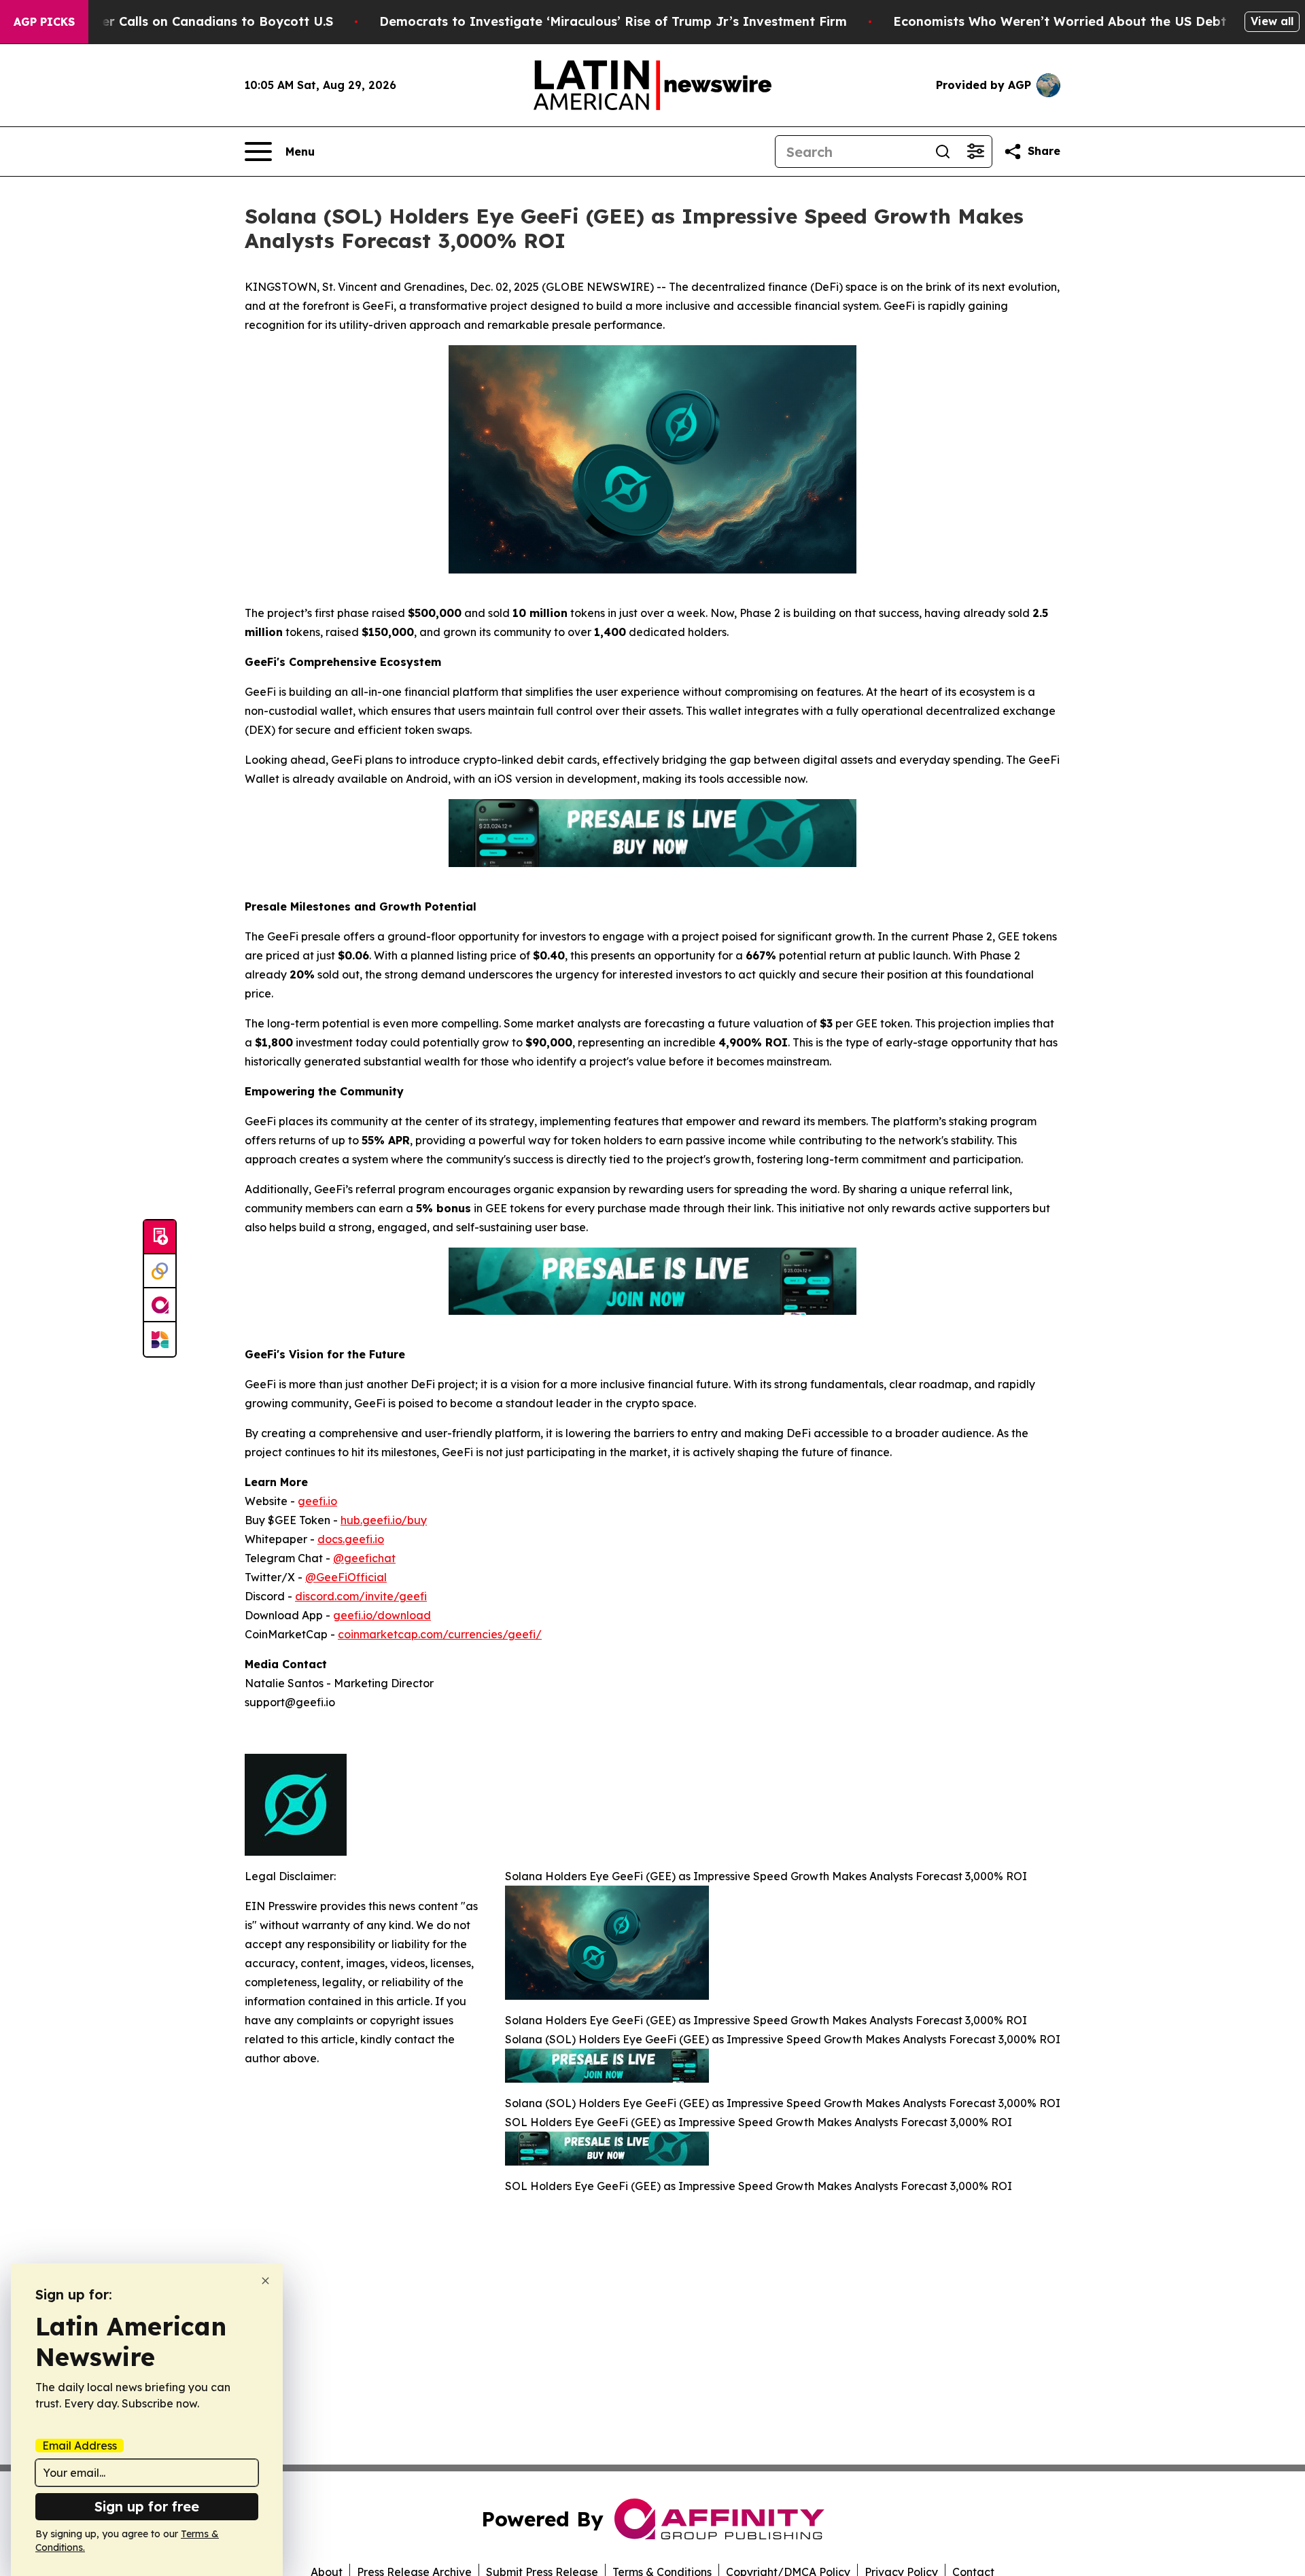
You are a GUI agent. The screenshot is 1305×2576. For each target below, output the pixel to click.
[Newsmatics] (160, 1339)
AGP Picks (44, 22)
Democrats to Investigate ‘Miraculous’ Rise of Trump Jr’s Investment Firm (613, 21)
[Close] (265, 2281)
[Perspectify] (160, 1271)
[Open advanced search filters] (975, 152)
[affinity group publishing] (160, 1305)
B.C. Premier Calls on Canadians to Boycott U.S (186, 21)
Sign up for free (147, 2506)
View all (1272, 21)
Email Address (80, 2446)
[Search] (943, 152)
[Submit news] (160, 1237)
